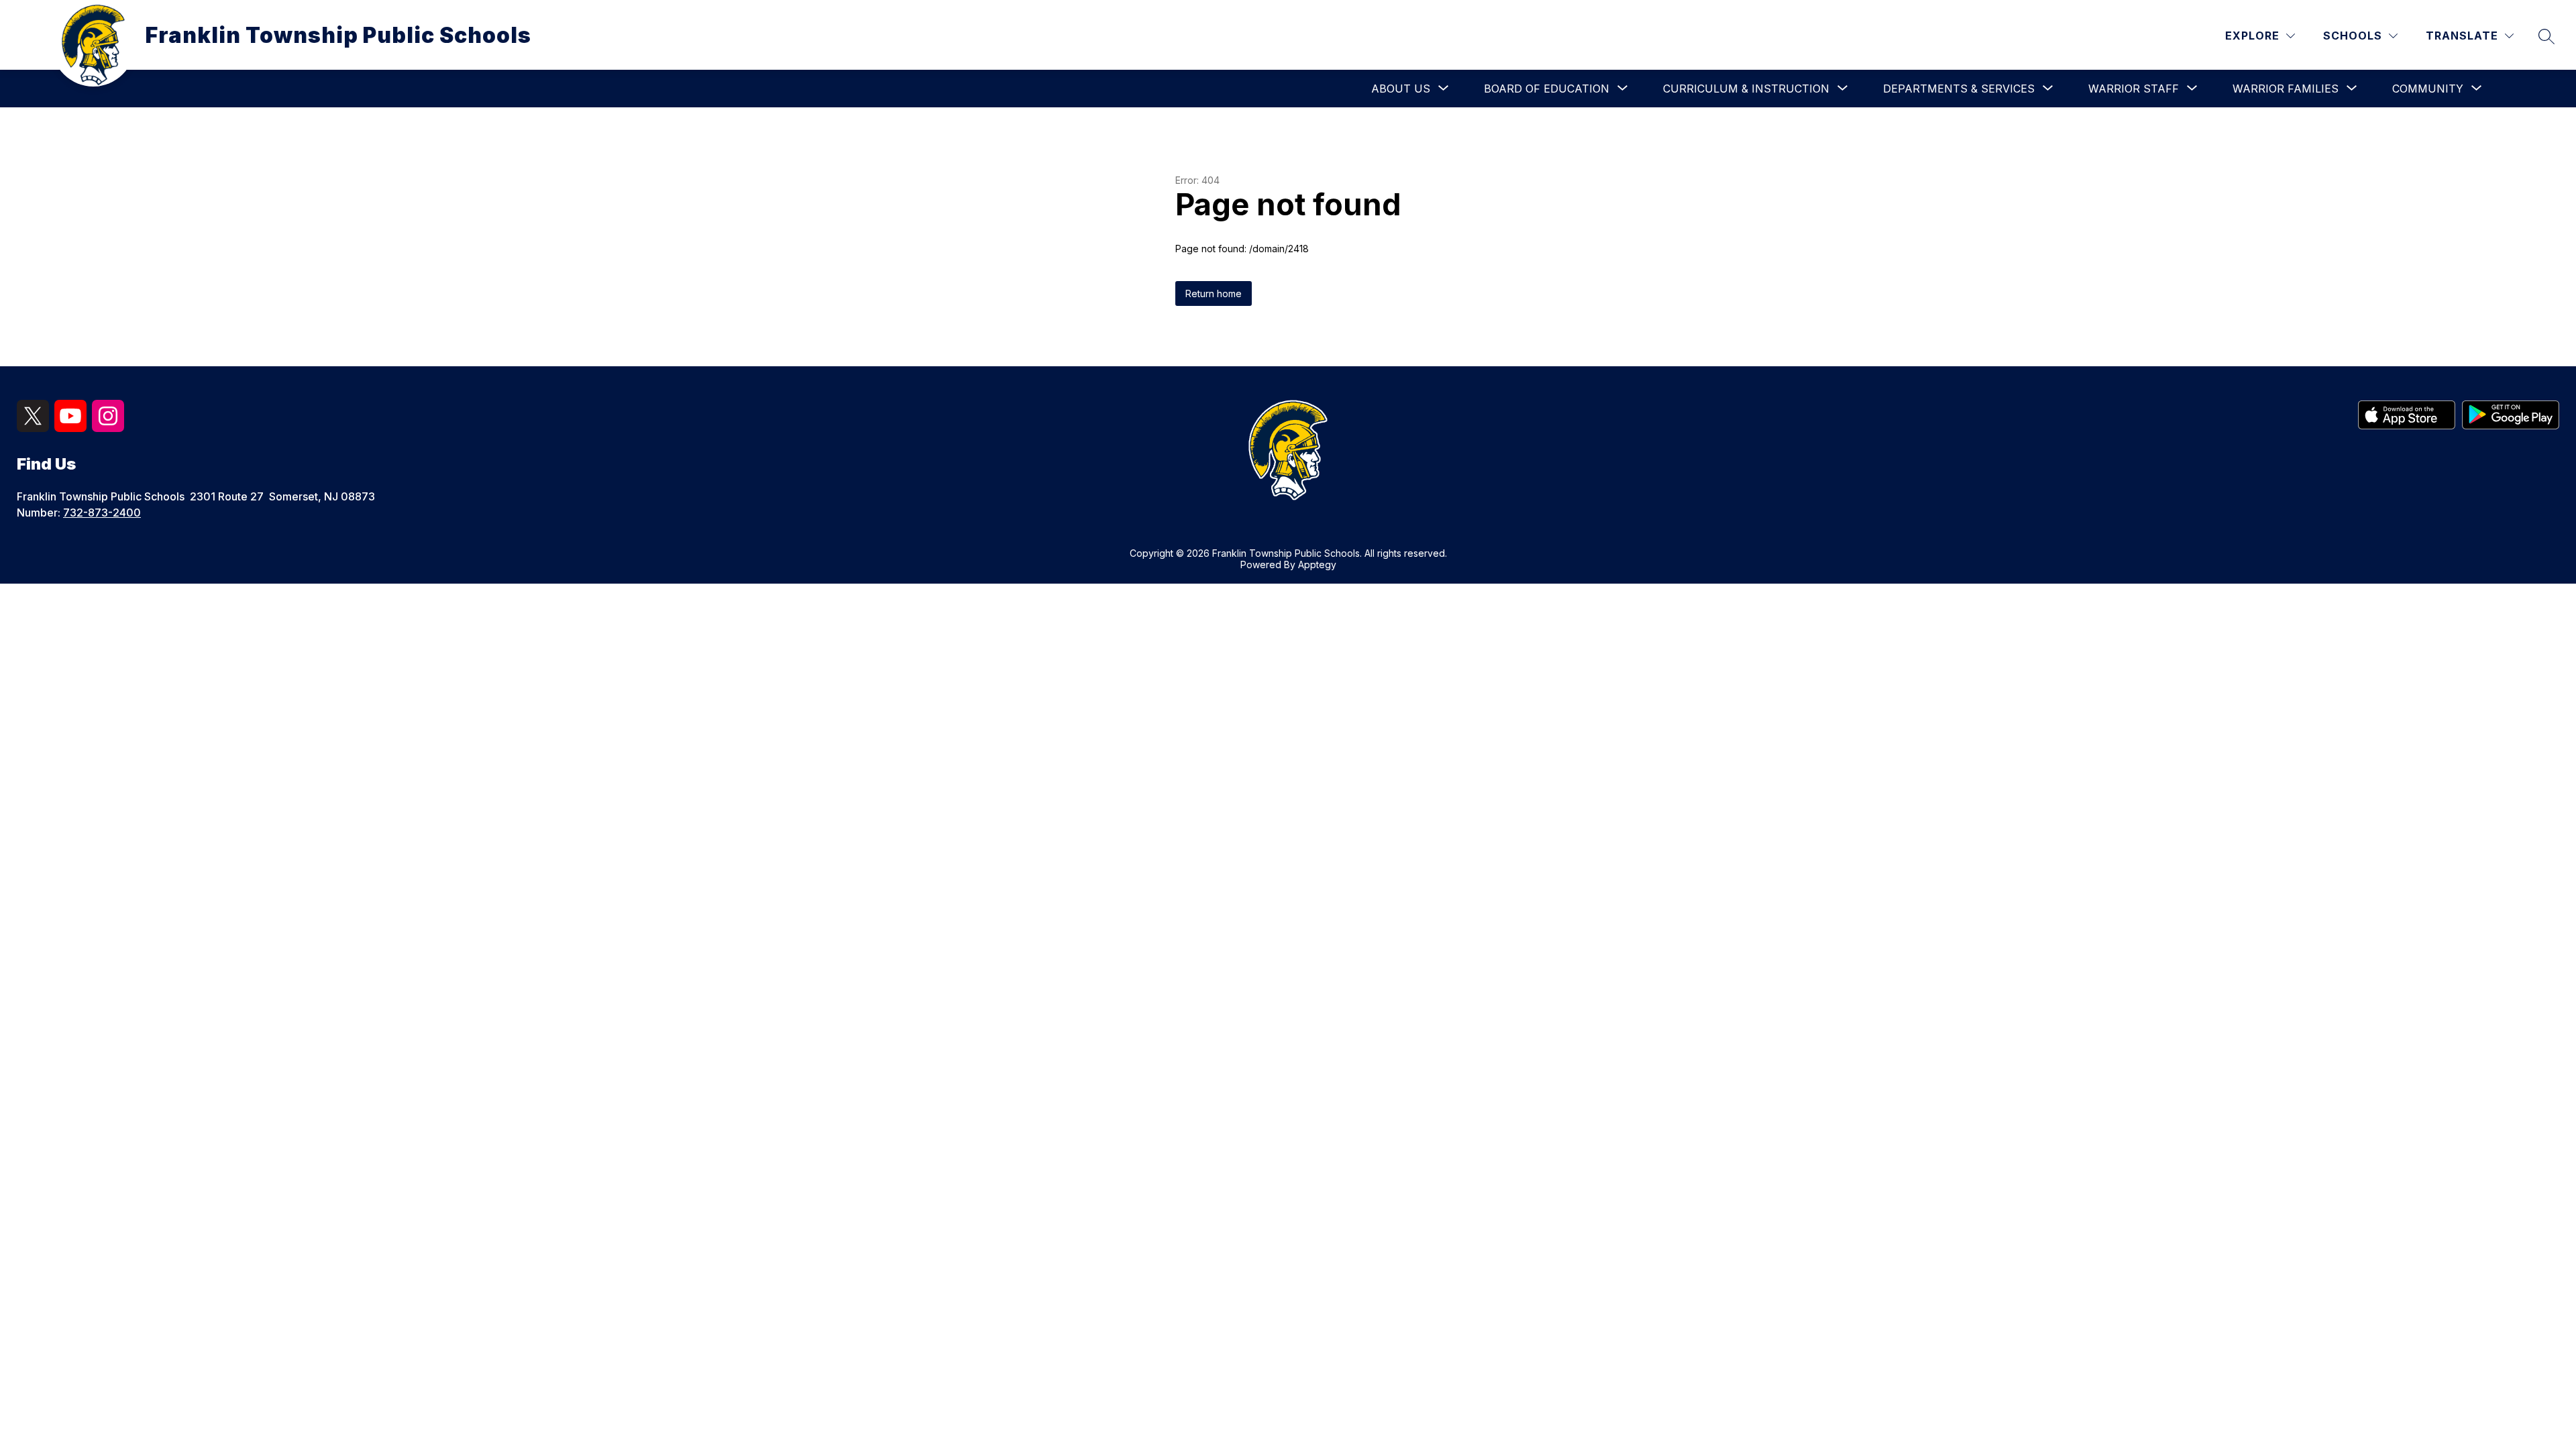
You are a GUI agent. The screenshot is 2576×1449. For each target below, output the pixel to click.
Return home (1214, 293)
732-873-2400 (102, 513)
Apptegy (1317, 565)
